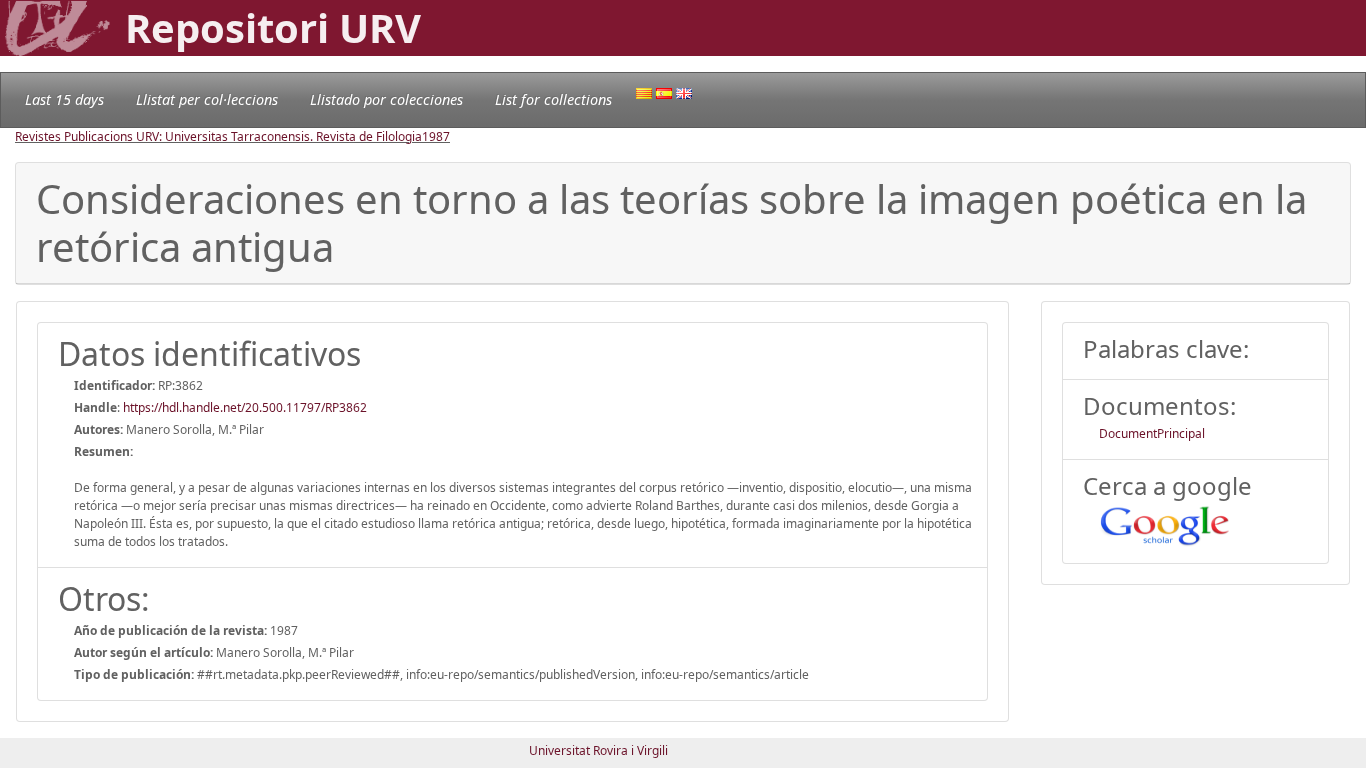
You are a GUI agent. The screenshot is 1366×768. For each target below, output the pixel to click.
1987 (436, 136)
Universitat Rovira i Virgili (598, 750)
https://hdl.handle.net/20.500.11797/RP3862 (245, 407)
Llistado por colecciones (386, 99)
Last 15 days (64, 99)
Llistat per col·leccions (207, 99)
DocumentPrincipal (1152, 433)
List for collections (553, 99)
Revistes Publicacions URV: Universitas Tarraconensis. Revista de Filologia (218, 136)
